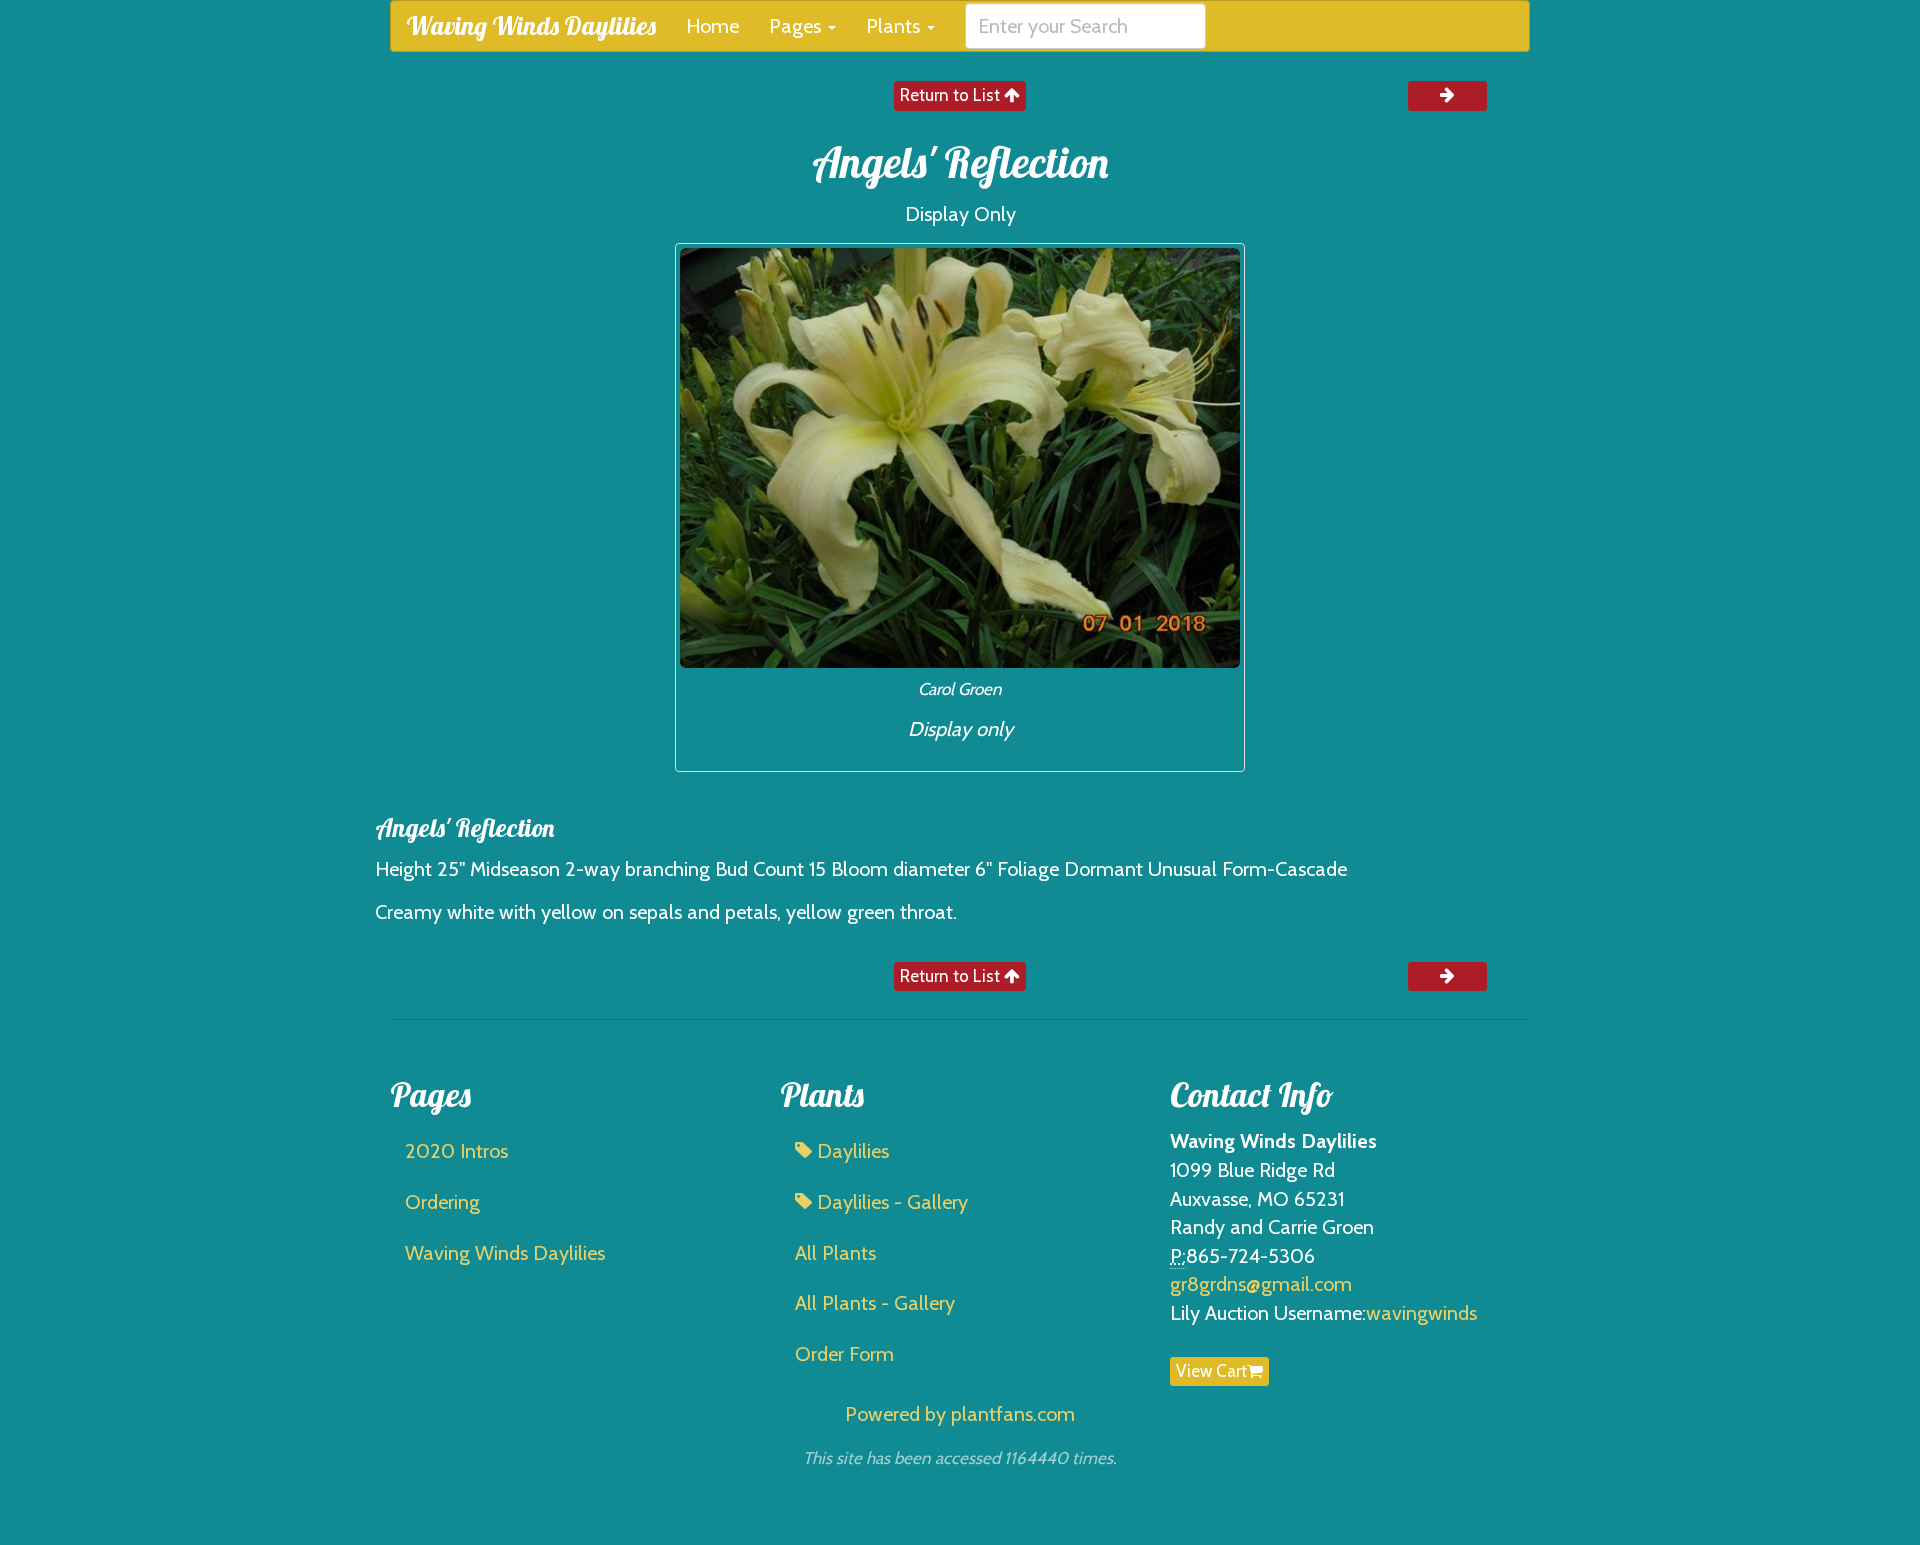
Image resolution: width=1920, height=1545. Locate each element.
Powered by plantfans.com (960, 1414)
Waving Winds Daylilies (531, 25)
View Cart (1211, 1371)
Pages (797, 26)
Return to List (952, 95)
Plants (895, 26)
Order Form (844, 1354)
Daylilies (850, 1151)
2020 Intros (456, 1151)
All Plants (835, 1253)
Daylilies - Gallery (890, 1202)
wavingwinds (1421, 1313)
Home (712, 26)
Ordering (442, 1202)
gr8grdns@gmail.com (1261, 1284)
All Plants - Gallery (875, 1303)
